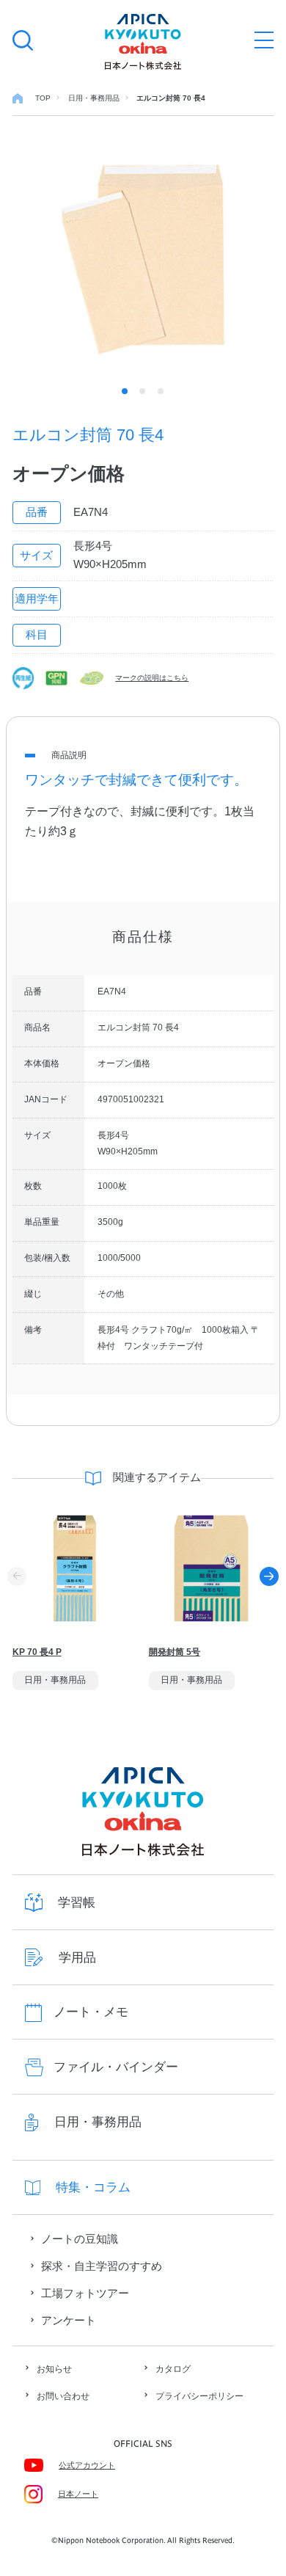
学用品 (77, 1958)
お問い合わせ (63, 2396)
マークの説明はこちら (152, 678)
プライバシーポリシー (199, 2396)
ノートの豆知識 (80, 2239)
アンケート (69, 2321)
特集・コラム (93, 2187)
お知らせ (54, 2369)
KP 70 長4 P (37, 1652)
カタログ (173, 2369)
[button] (269, 1576)
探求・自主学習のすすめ (102, 2266)
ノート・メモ (91, 2012)
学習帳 (77, 1903)
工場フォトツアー (85, 2293)
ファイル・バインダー (116, 2067)
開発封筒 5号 (175, 1652)
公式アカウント (87, 2465)
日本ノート (78, 2494)
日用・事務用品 (98, 2122)
